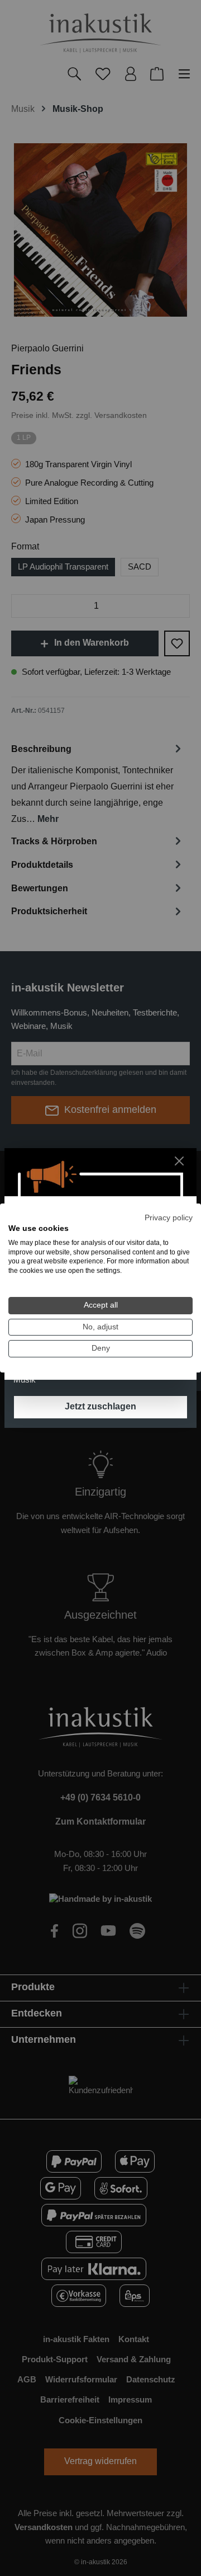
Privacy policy (169, 1218)
